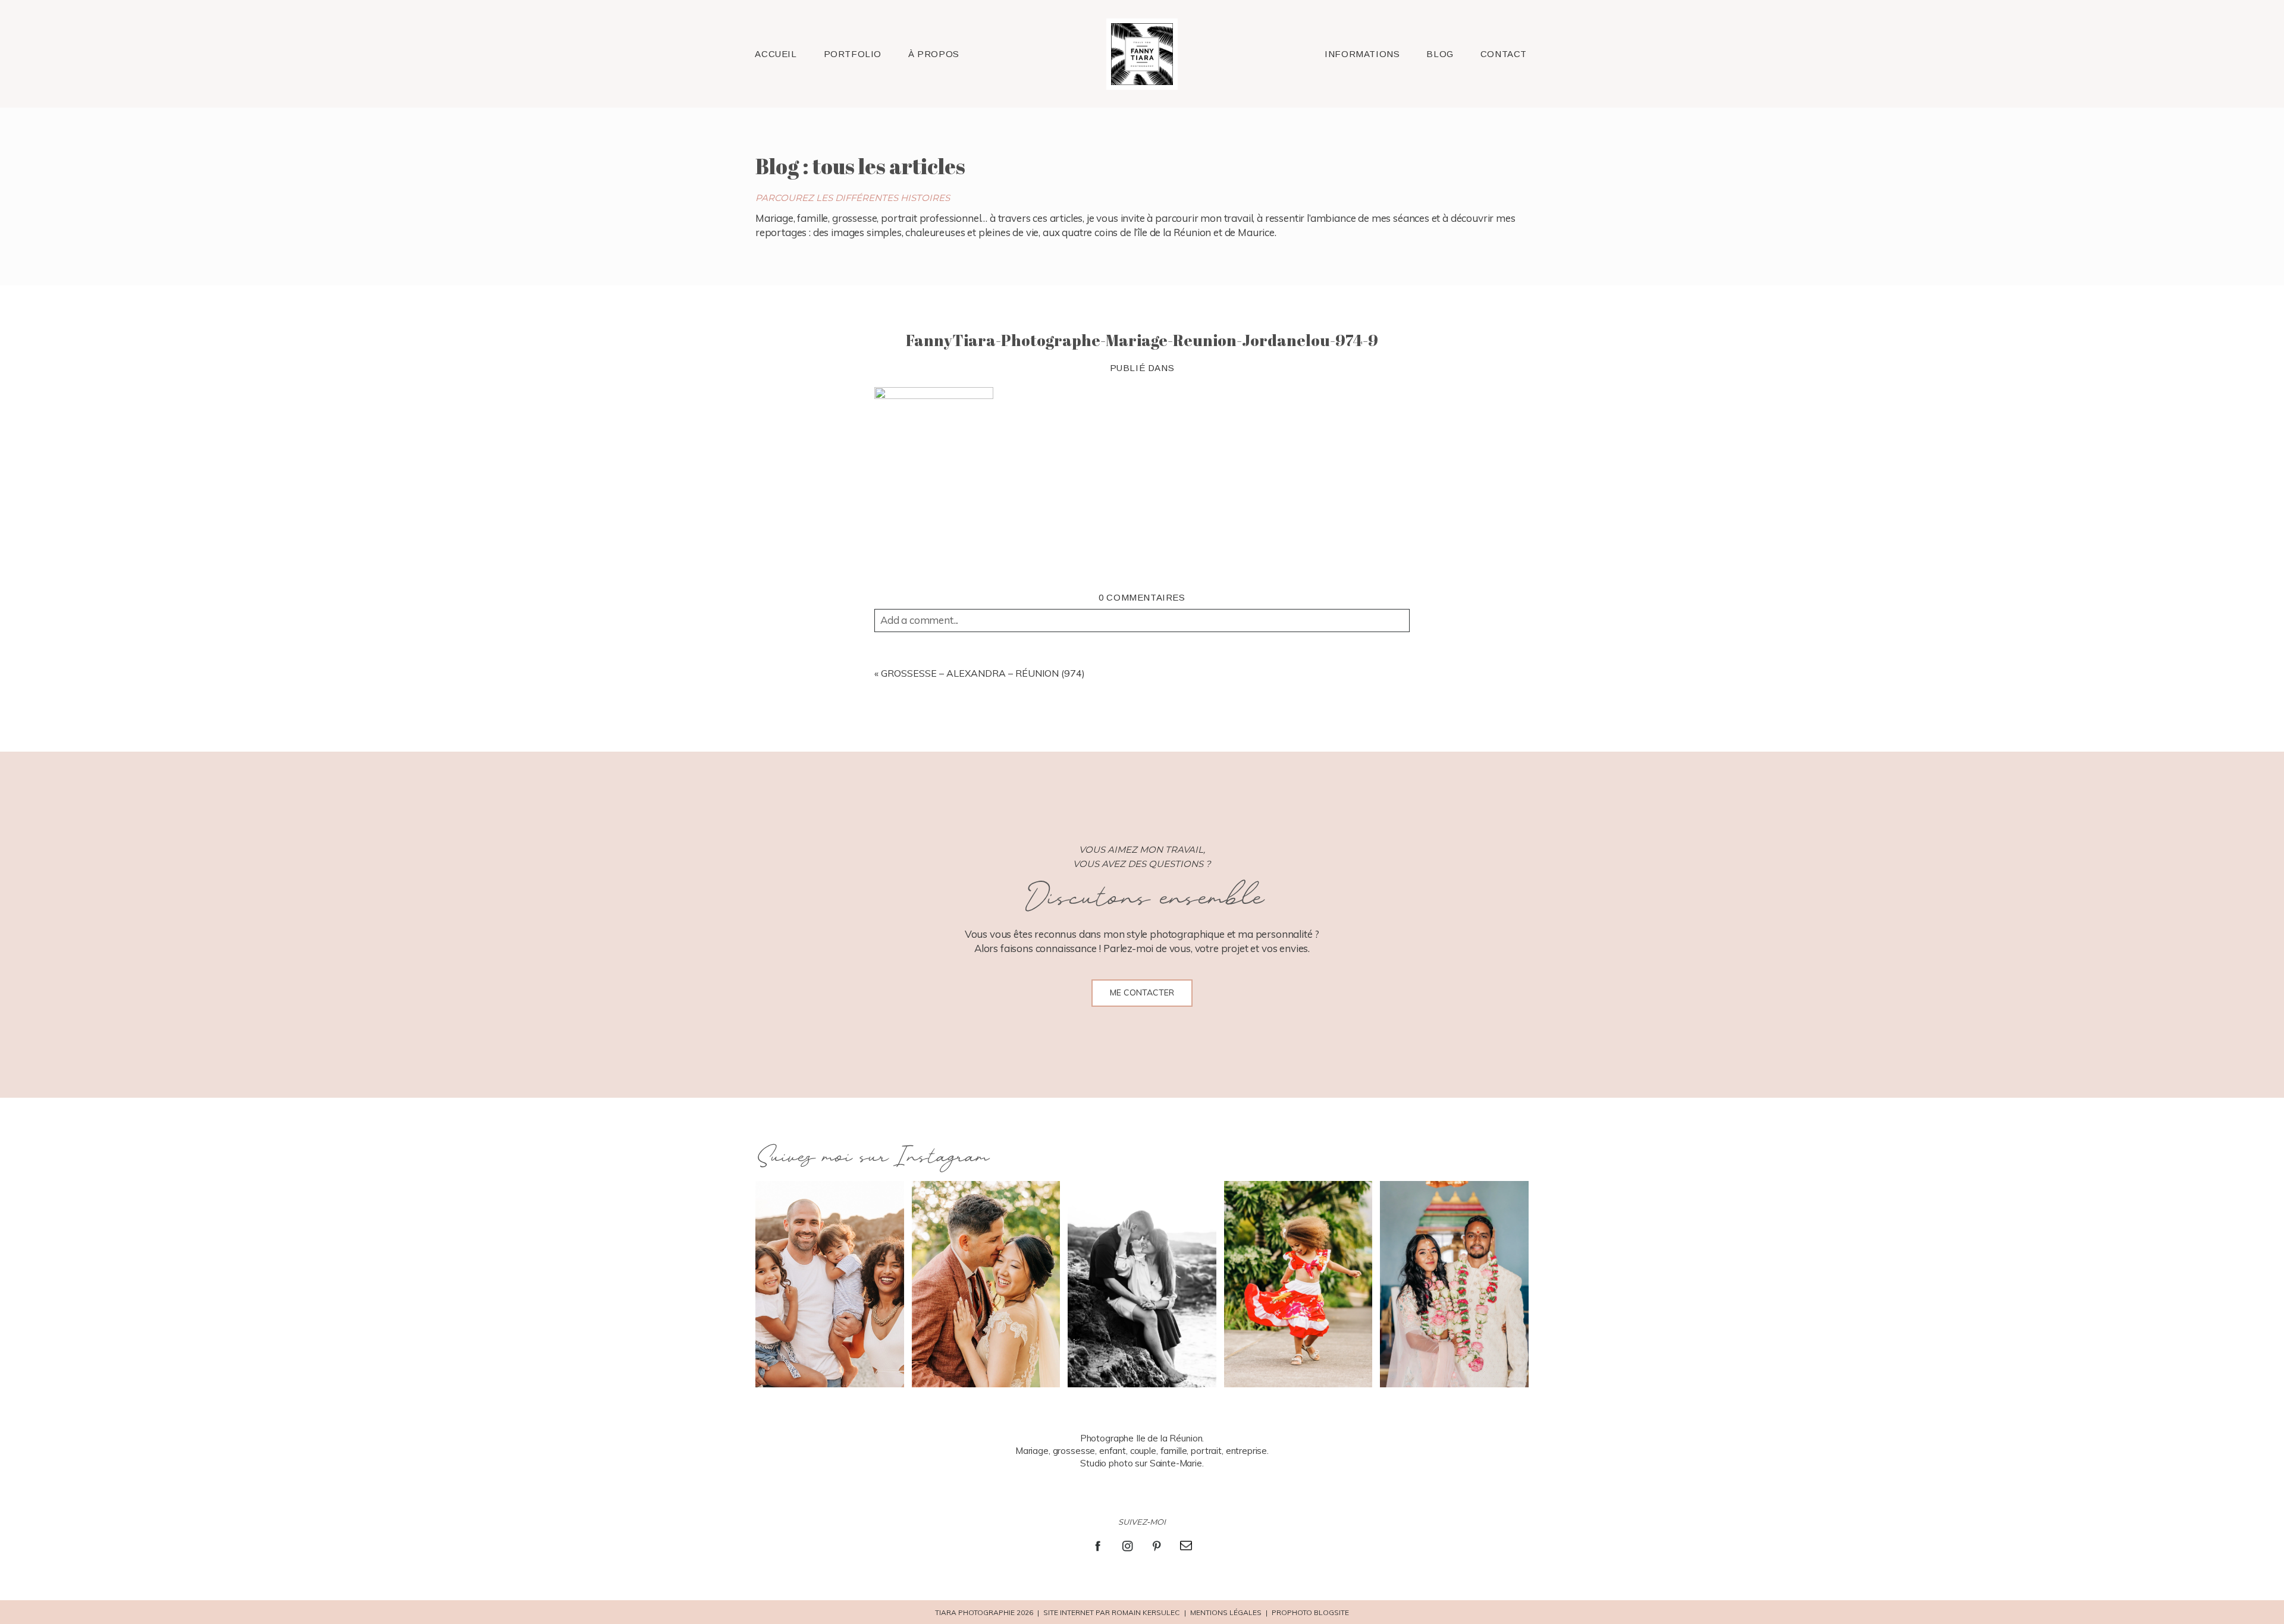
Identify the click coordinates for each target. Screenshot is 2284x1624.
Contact (1504, 54)
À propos (934, 54)
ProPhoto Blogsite (1310, 1612)
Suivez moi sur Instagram (872, 1157)
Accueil (776, 54)
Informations (1362, 54)
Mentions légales (1226, 1612)
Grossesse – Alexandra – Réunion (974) (983, 673)
